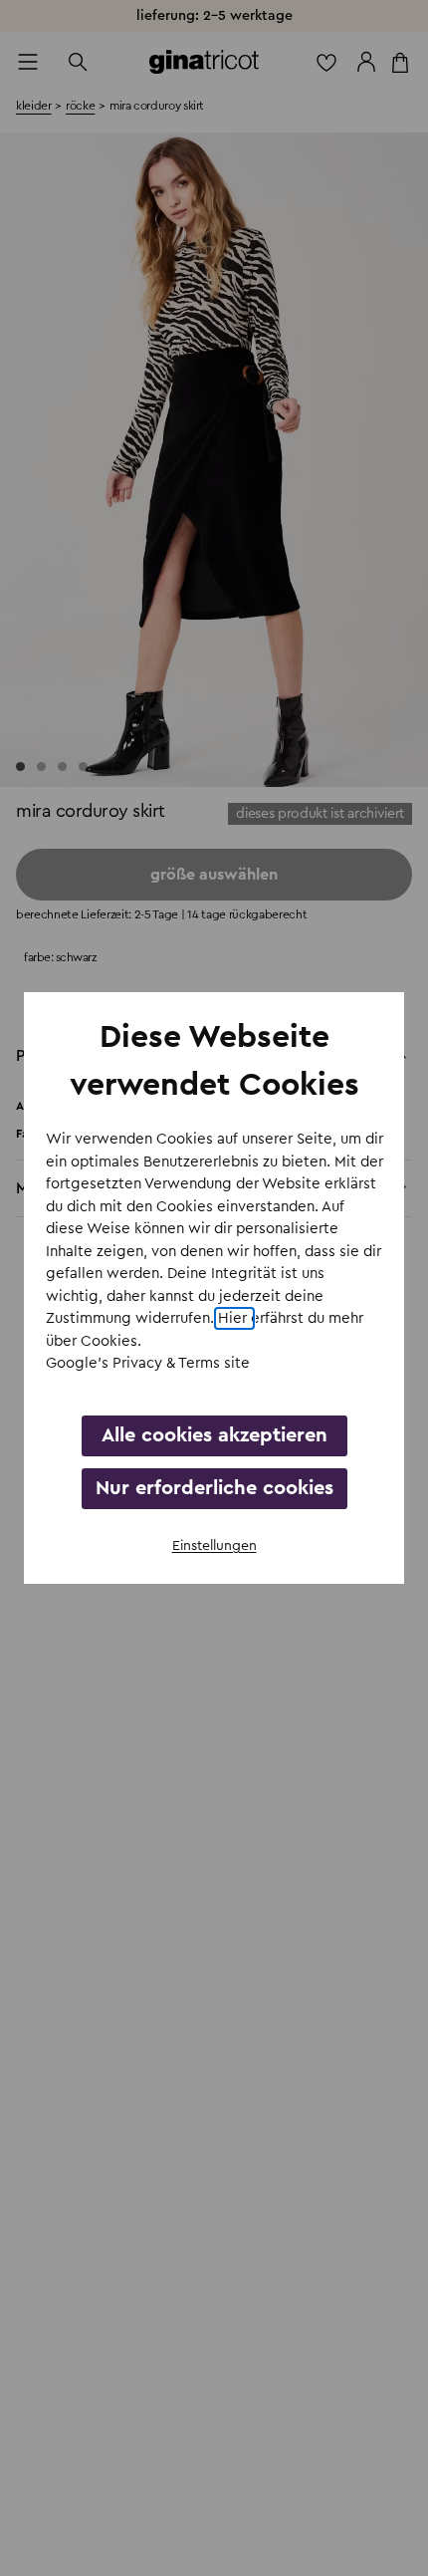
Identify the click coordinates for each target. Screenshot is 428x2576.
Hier (234, 1318)
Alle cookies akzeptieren (214, 1435)
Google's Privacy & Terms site (148, 1363)
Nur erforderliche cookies (214, 1488)
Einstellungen (214, 1546)
